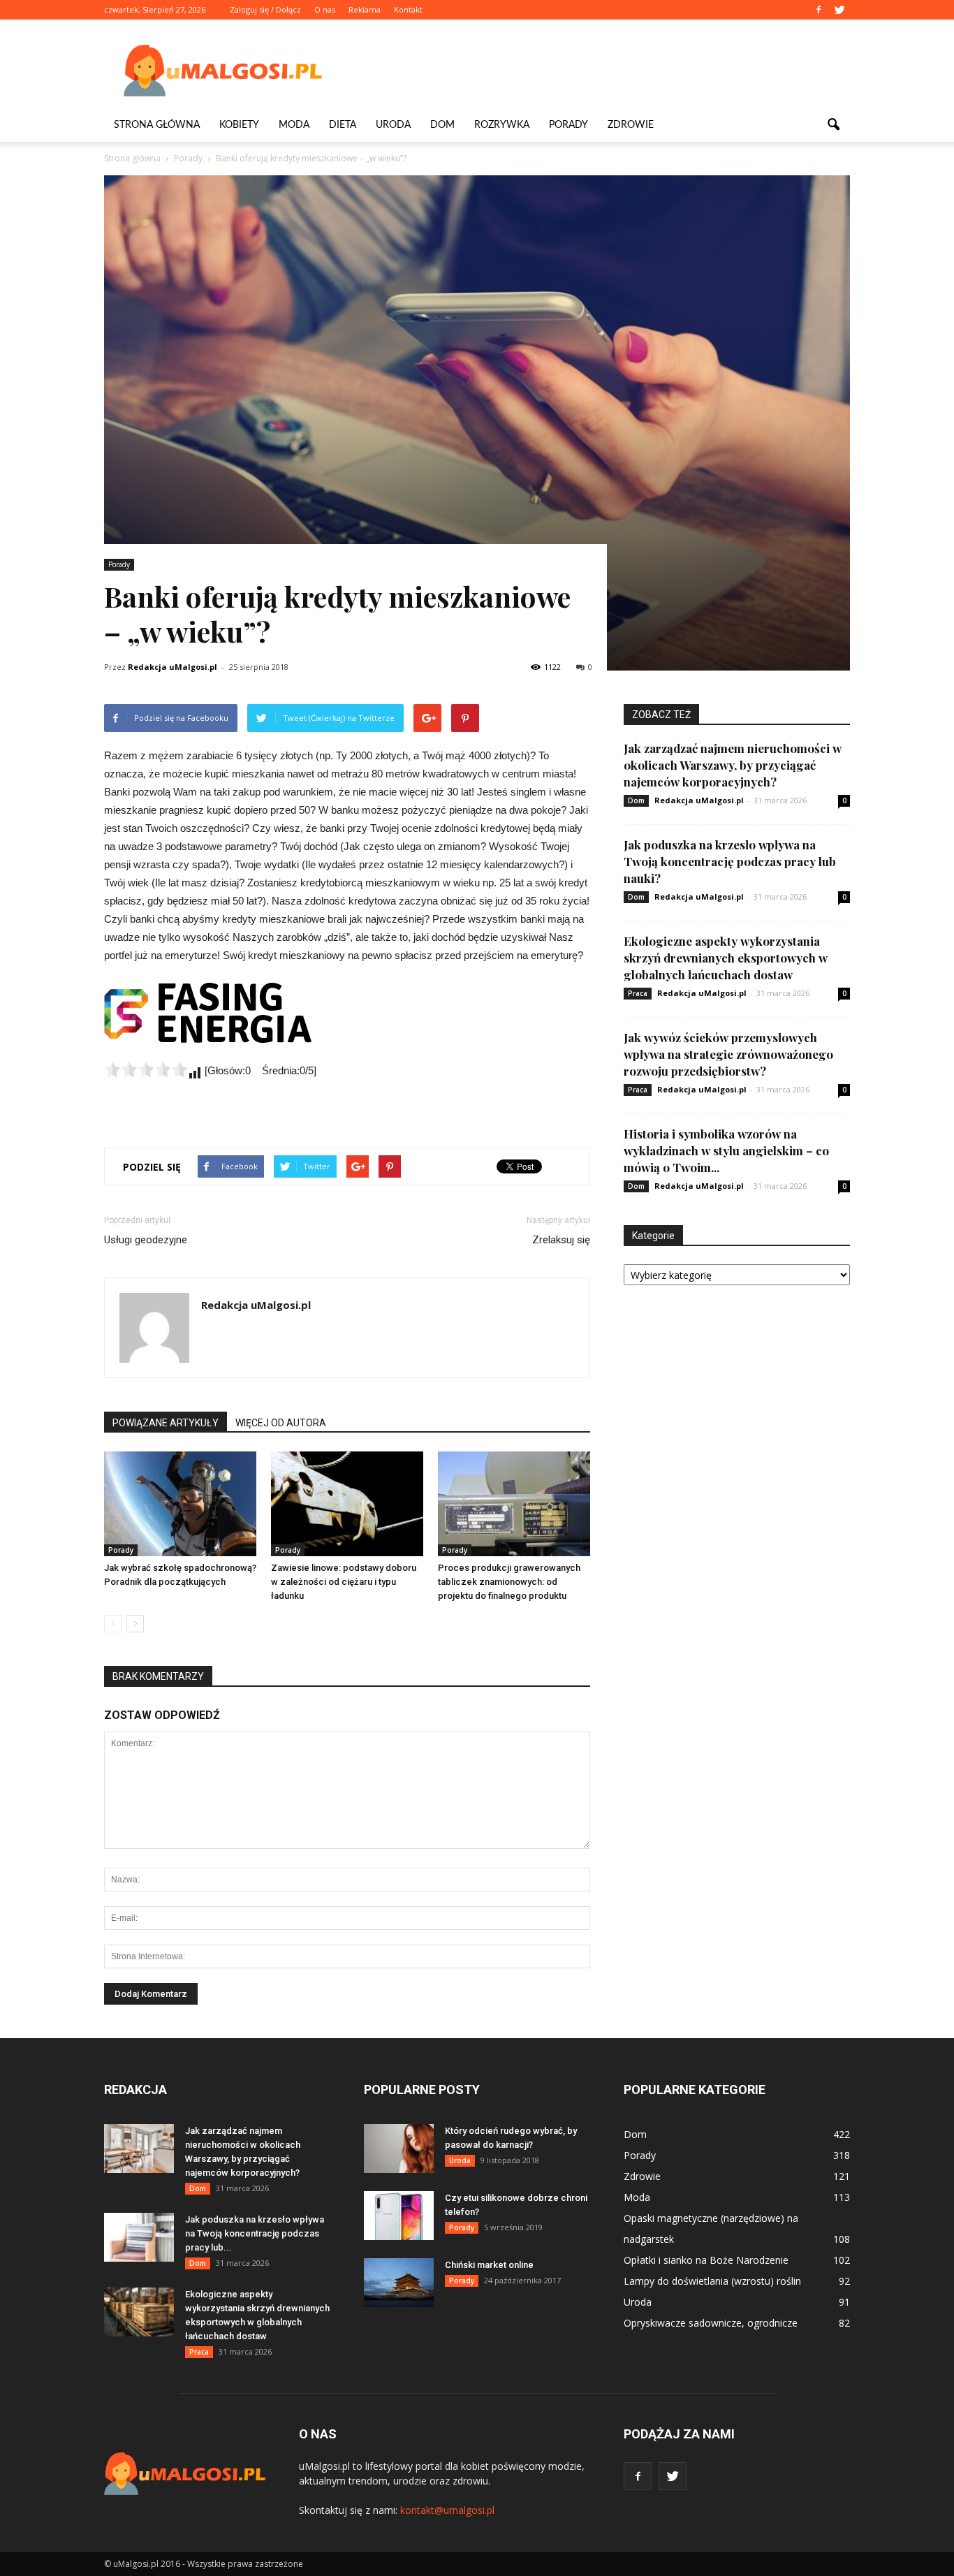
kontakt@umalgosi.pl (447, 2510)
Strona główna (157, 125)
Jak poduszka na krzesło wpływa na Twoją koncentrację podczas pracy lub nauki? (730, 861)
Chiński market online (489, 2265)
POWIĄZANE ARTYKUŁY (166, 1423)
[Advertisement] (596, 71)
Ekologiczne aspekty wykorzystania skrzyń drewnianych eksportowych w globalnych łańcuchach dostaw (726, 958)
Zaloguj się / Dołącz (265, 9)
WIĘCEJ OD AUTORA (281, 1423)
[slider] (146, 1069)
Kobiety (239, 125)
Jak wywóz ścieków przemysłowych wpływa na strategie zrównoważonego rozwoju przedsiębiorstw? (728, 1054)
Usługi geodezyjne (146, 1240)
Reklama (365, 9)
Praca (638, 993)
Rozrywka (502, 125)
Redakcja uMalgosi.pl (173, 667)
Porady (568, 125)
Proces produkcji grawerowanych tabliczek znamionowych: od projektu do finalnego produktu (509, 1582)
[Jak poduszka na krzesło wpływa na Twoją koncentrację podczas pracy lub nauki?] (139, 2237)
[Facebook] (819, 10)
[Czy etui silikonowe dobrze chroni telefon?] (399, 2216)
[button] (833, 125)
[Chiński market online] (399, 2283)
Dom (442, 125)
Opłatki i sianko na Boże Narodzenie (706, 2260)
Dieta (343, 125)
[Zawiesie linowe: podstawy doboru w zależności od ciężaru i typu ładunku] (347, 1504)
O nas (325, 9)
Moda (294, 125)
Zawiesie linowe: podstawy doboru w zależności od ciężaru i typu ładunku (344, 1582)
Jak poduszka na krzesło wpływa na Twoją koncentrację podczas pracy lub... (255, 2233)
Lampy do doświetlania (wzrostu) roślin (712, 2281)
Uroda (393, 125)
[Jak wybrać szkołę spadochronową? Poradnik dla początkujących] (180, 1504)
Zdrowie (631, 125)
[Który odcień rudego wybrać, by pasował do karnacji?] (399, 2149)
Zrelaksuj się (561, 1240)
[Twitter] (839, 10)
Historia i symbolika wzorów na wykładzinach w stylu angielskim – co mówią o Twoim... (726, 1150)
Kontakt (408, 9)
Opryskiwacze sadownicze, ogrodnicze (711, 2323)
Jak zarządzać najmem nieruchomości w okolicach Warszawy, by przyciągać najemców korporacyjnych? (733, 765)
